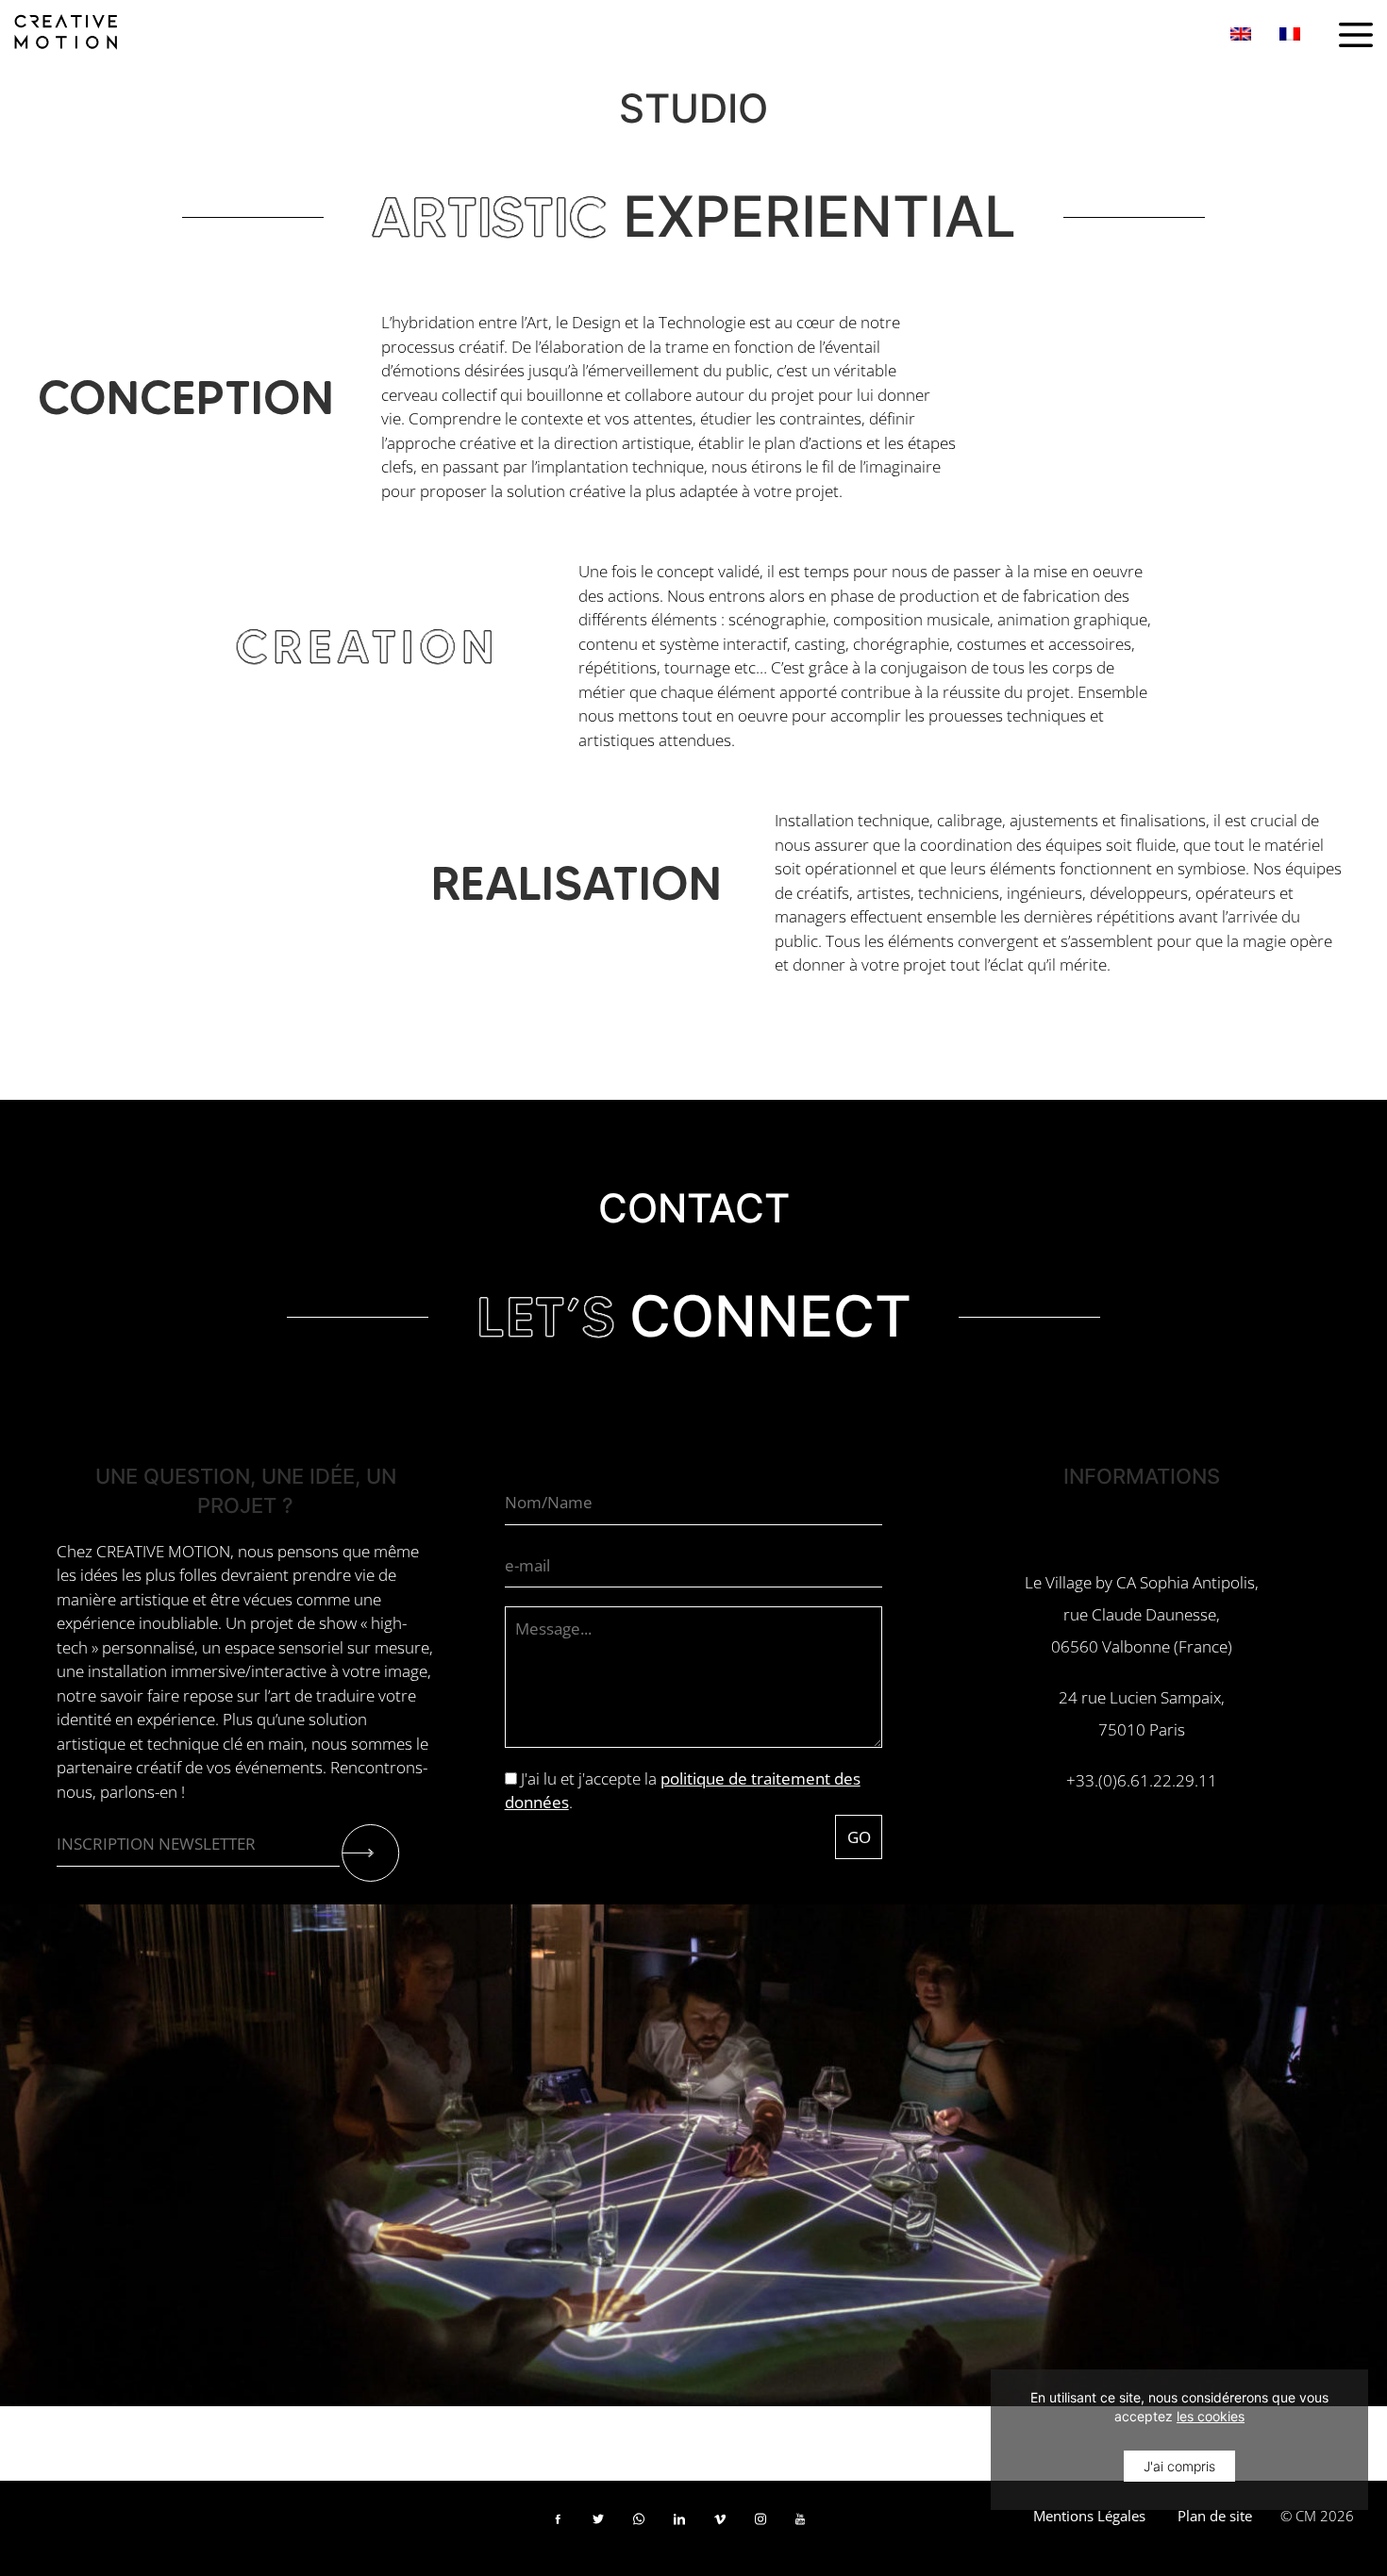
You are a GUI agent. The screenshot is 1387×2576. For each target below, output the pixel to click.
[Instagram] (767, 2526)
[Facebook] (564, 2526)
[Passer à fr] (1290, 33)
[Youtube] (807, 2526)
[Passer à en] (1241, 33)
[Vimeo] (726, 2526)
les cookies (1211, 2416)
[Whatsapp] (645, 2526)
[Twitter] (604, 2526)
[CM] (66, 30)
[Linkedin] (685, 2526)
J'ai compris (1179, 2466)
